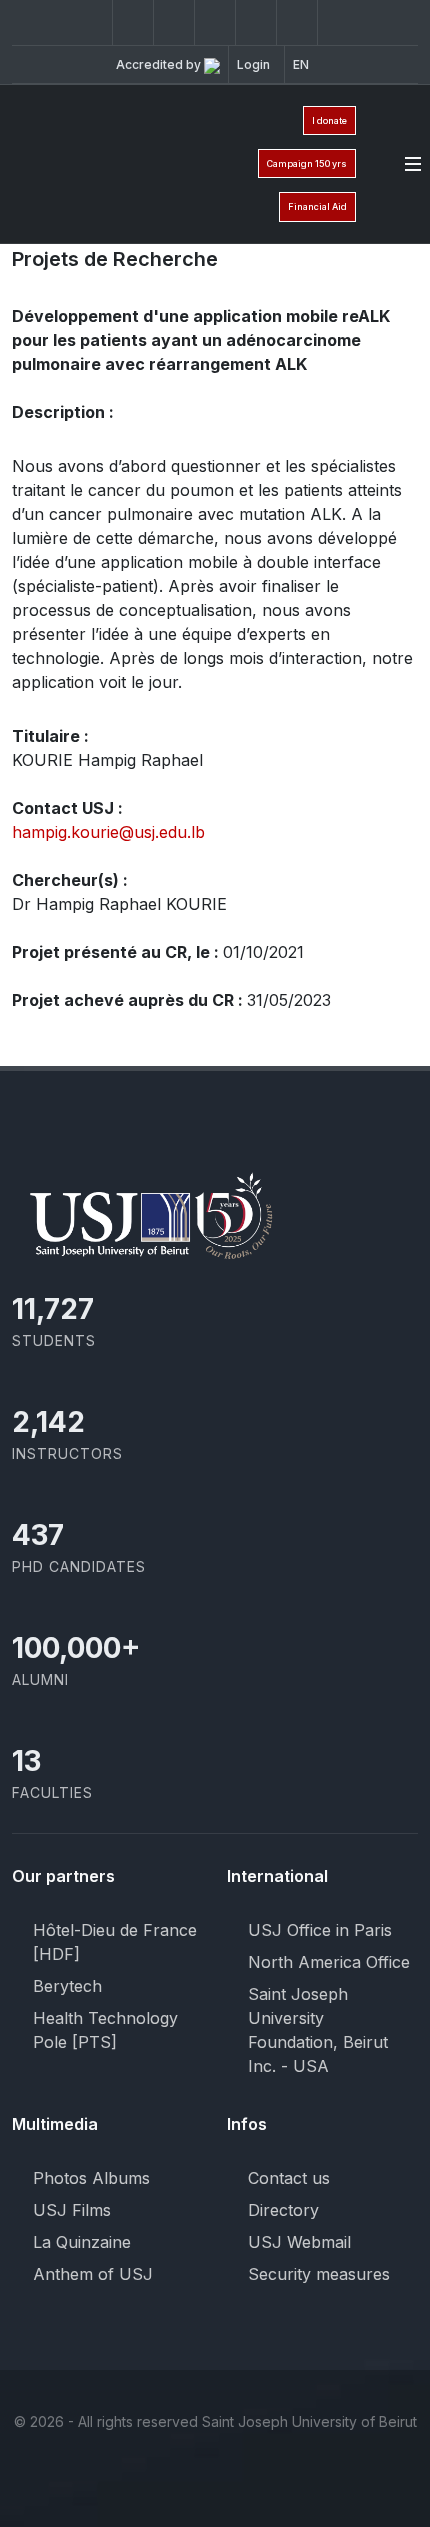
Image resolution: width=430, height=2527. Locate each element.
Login (253, 64)
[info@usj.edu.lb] (335, 2475)
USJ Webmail (299, 2242)
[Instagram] (174, 22)
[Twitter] (133, 22)
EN (301, 64)
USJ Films (72, 2210)
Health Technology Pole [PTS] (105, 2030)
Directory (283, 2210)
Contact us (289, 2178)
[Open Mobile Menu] (413, 164)
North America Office (329, 1962)
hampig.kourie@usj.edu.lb (108, 832)
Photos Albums (91, 2178)
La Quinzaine (82, 2242)
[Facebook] (92, 22)
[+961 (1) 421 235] (297, 22)
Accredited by (160, 64)
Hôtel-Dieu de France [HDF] (115, 1942)
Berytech (67, 1986)
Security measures (319, 2274)
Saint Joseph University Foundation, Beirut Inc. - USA (318, 2030)
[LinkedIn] (215, 22)
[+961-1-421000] (295, 2475)
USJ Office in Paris (320, 1930)
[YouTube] (256, 22)
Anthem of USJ (93, 2274)
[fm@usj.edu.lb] (338, 22)
